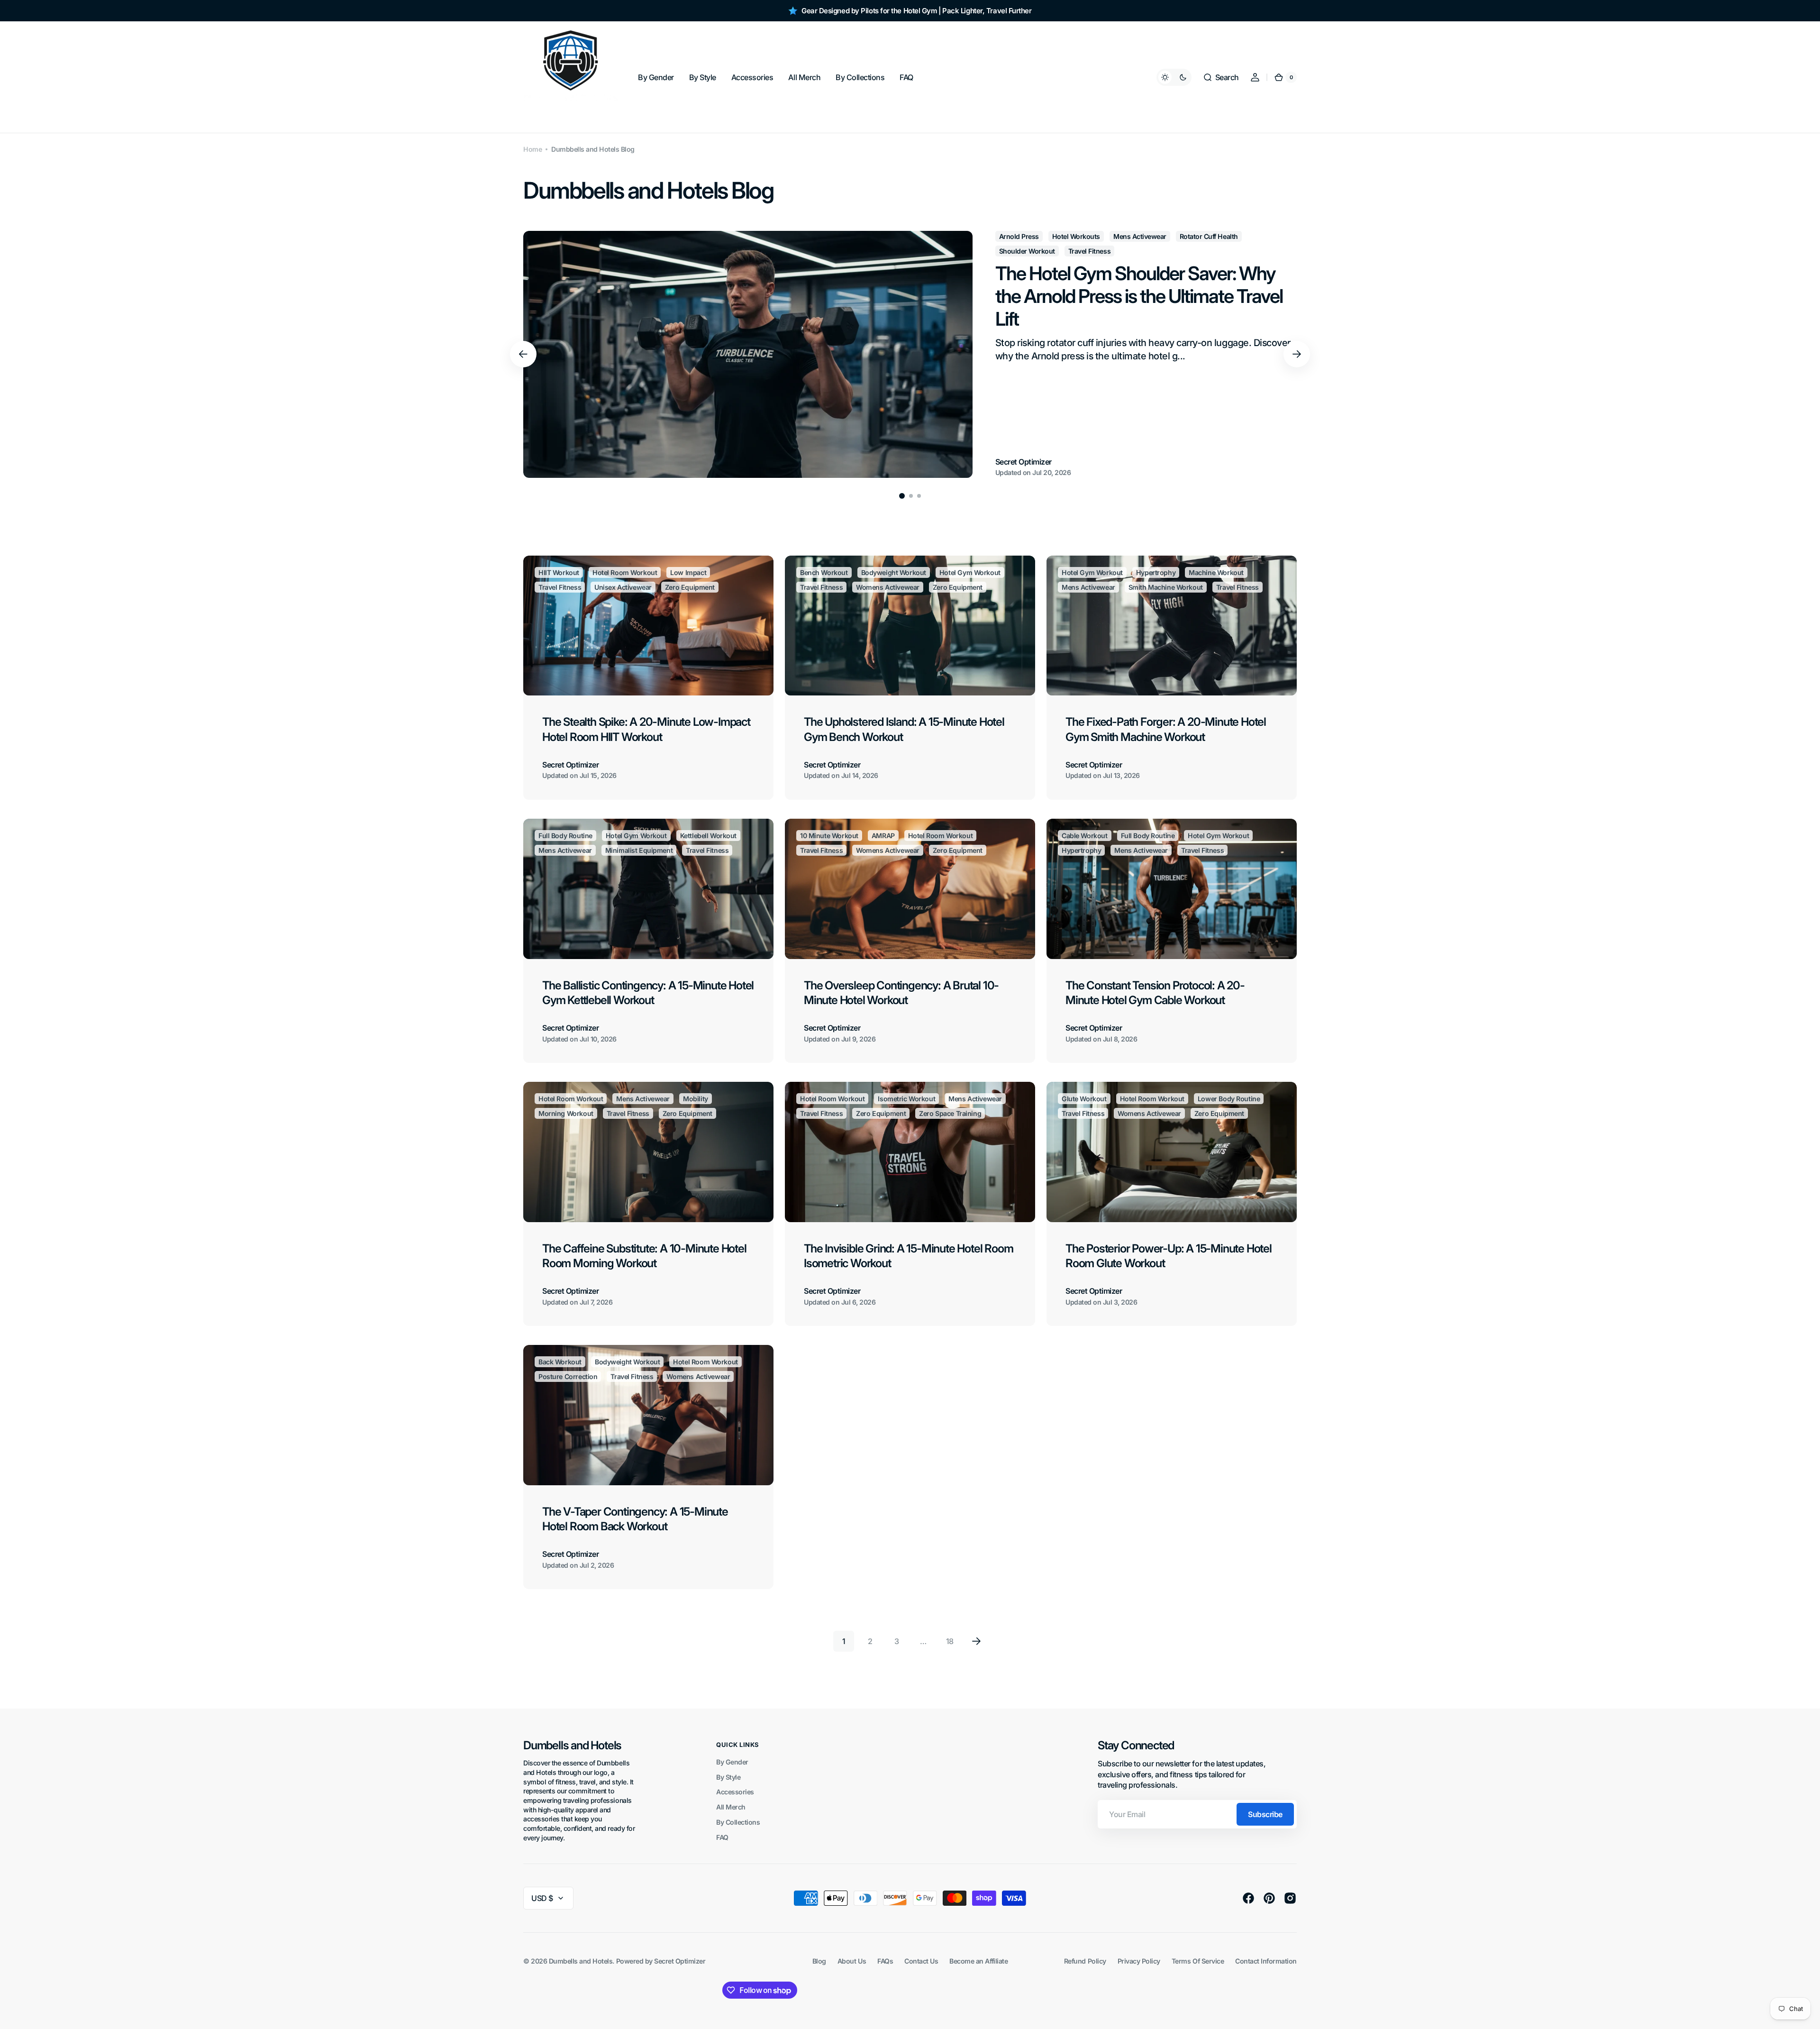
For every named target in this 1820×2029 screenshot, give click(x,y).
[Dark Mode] (1174, 77)
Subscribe (1265, 1814)
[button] (1221, 77)
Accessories (735, 1792)
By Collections (738, 1822)
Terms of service (1198, 1961)
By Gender (732, 1762)
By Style (728, 1777)
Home (532, 149)
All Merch (731, 1807)
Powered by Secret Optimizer (661, 1961)
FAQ (722, 1837)
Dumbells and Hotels (581, 1961)
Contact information (1266, 1961)
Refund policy (1085, 1961)
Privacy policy (1139, 1961)
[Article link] (910, 354)
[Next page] (976, 1641)
